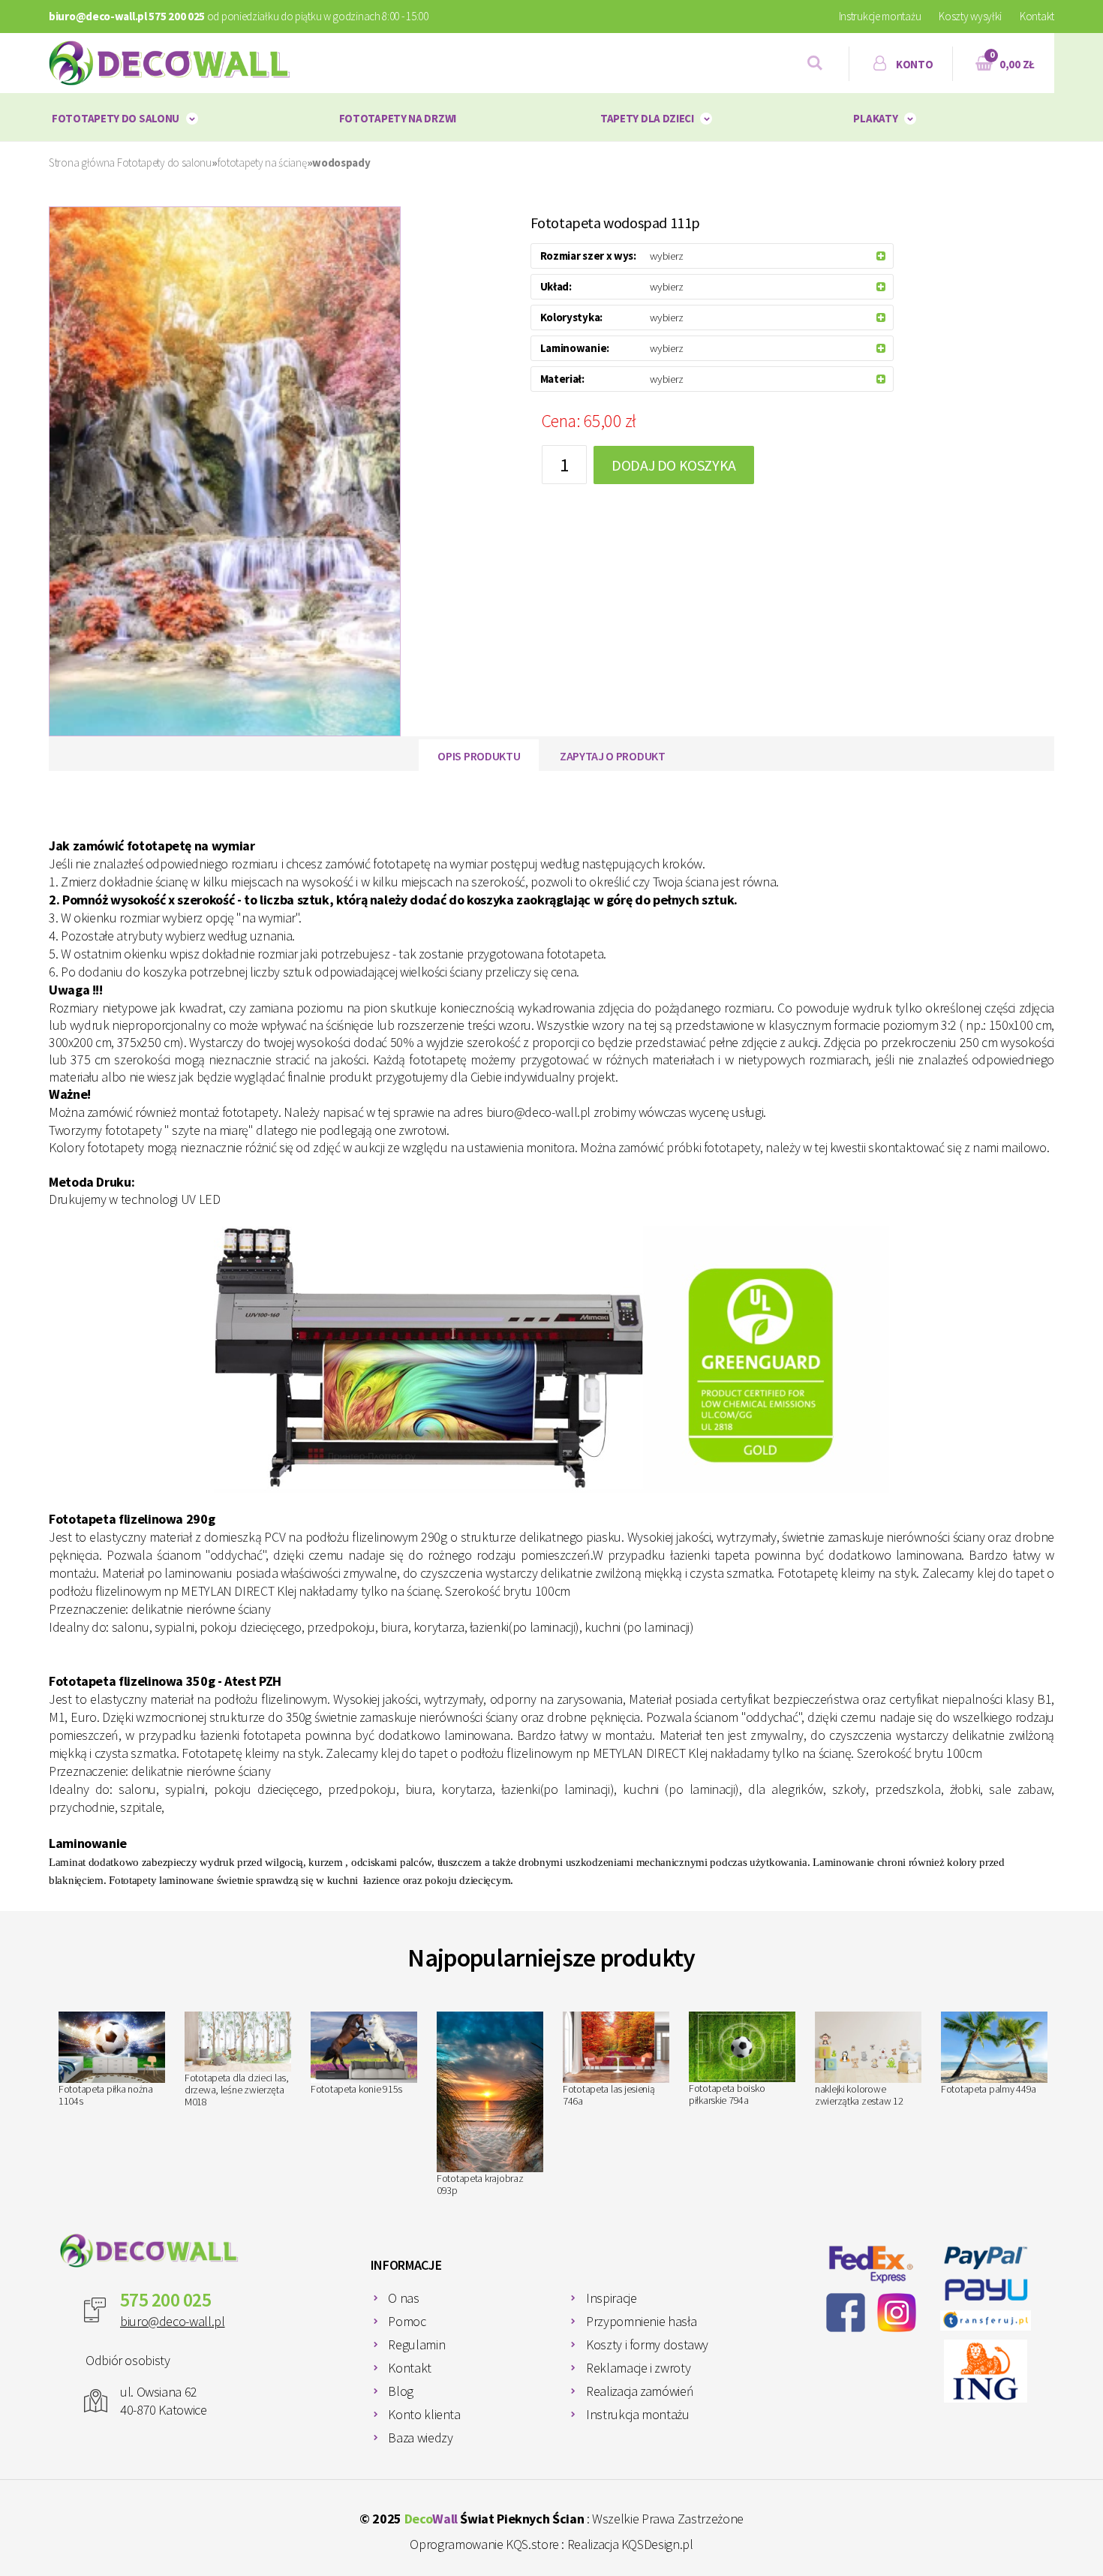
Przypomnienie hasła (641, 2321)
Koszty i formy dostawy (647, 2344)
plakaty (875, 118)
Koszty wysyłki (970, 16)
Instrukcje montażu (880, 16)
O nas (403, 2298)
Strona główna (82, 163)
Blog (401, 2391)
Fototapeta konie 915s (356, 2089)
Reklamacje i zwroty (638, 2368)
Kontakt (1037, 16)
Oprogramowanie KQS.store (484, 2544)
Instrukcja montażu (638, 2414)
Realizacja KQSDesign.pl (630, 2544)
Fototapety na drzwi (398, 118)
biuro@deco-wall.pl (173, 2321)
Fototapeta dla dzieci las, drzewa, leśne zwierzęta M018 (237, 2090)
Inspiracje (611, 2298)
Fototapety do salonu (116, 118)
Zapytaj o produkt (613, 756)
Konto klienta (424, 2414)
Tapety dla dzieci (647, 118)
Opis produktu (479, 756)
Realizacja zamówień (640, 2391)
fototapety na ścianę (262, 163)
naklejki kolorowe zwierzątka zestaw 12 (859, 2095)
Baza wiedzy (420, 2438)
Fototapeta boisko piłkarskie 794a (727, 2094)
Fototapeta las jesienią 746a (609, 2095)
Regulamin (416, 2344)
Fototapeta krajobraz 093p (480, 2184)
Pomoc (407, 2321)
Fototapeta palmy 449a (989, 2089)
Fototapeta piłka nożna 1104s (106, 2095)
